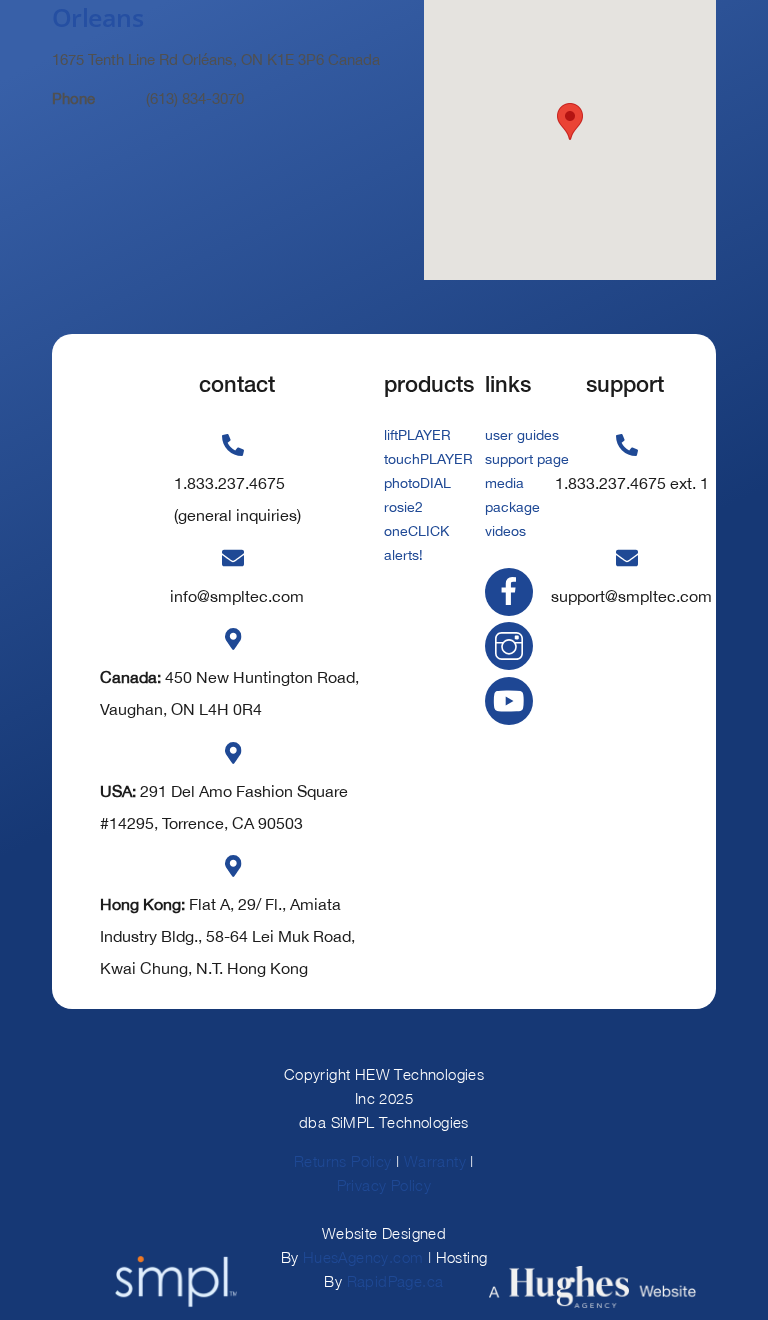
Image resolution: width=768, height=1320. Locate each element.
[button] (570, 121)
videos (505, 531)
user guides (522, 435)
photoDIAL (417, 483)
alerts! (403, 555)
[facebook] (512, 590)
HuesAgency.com (363, 1257)
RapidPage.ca (395, 1281)
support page (527, 459)
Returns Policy (343, 1161)
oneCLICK (416, 531)
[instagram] (512, 645)
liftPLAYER (417, 435)
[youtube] (512, 699)
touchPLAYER (428, 459)
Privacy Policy (384, 1185)
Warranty (435, 1161)
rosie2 (403, 507)
